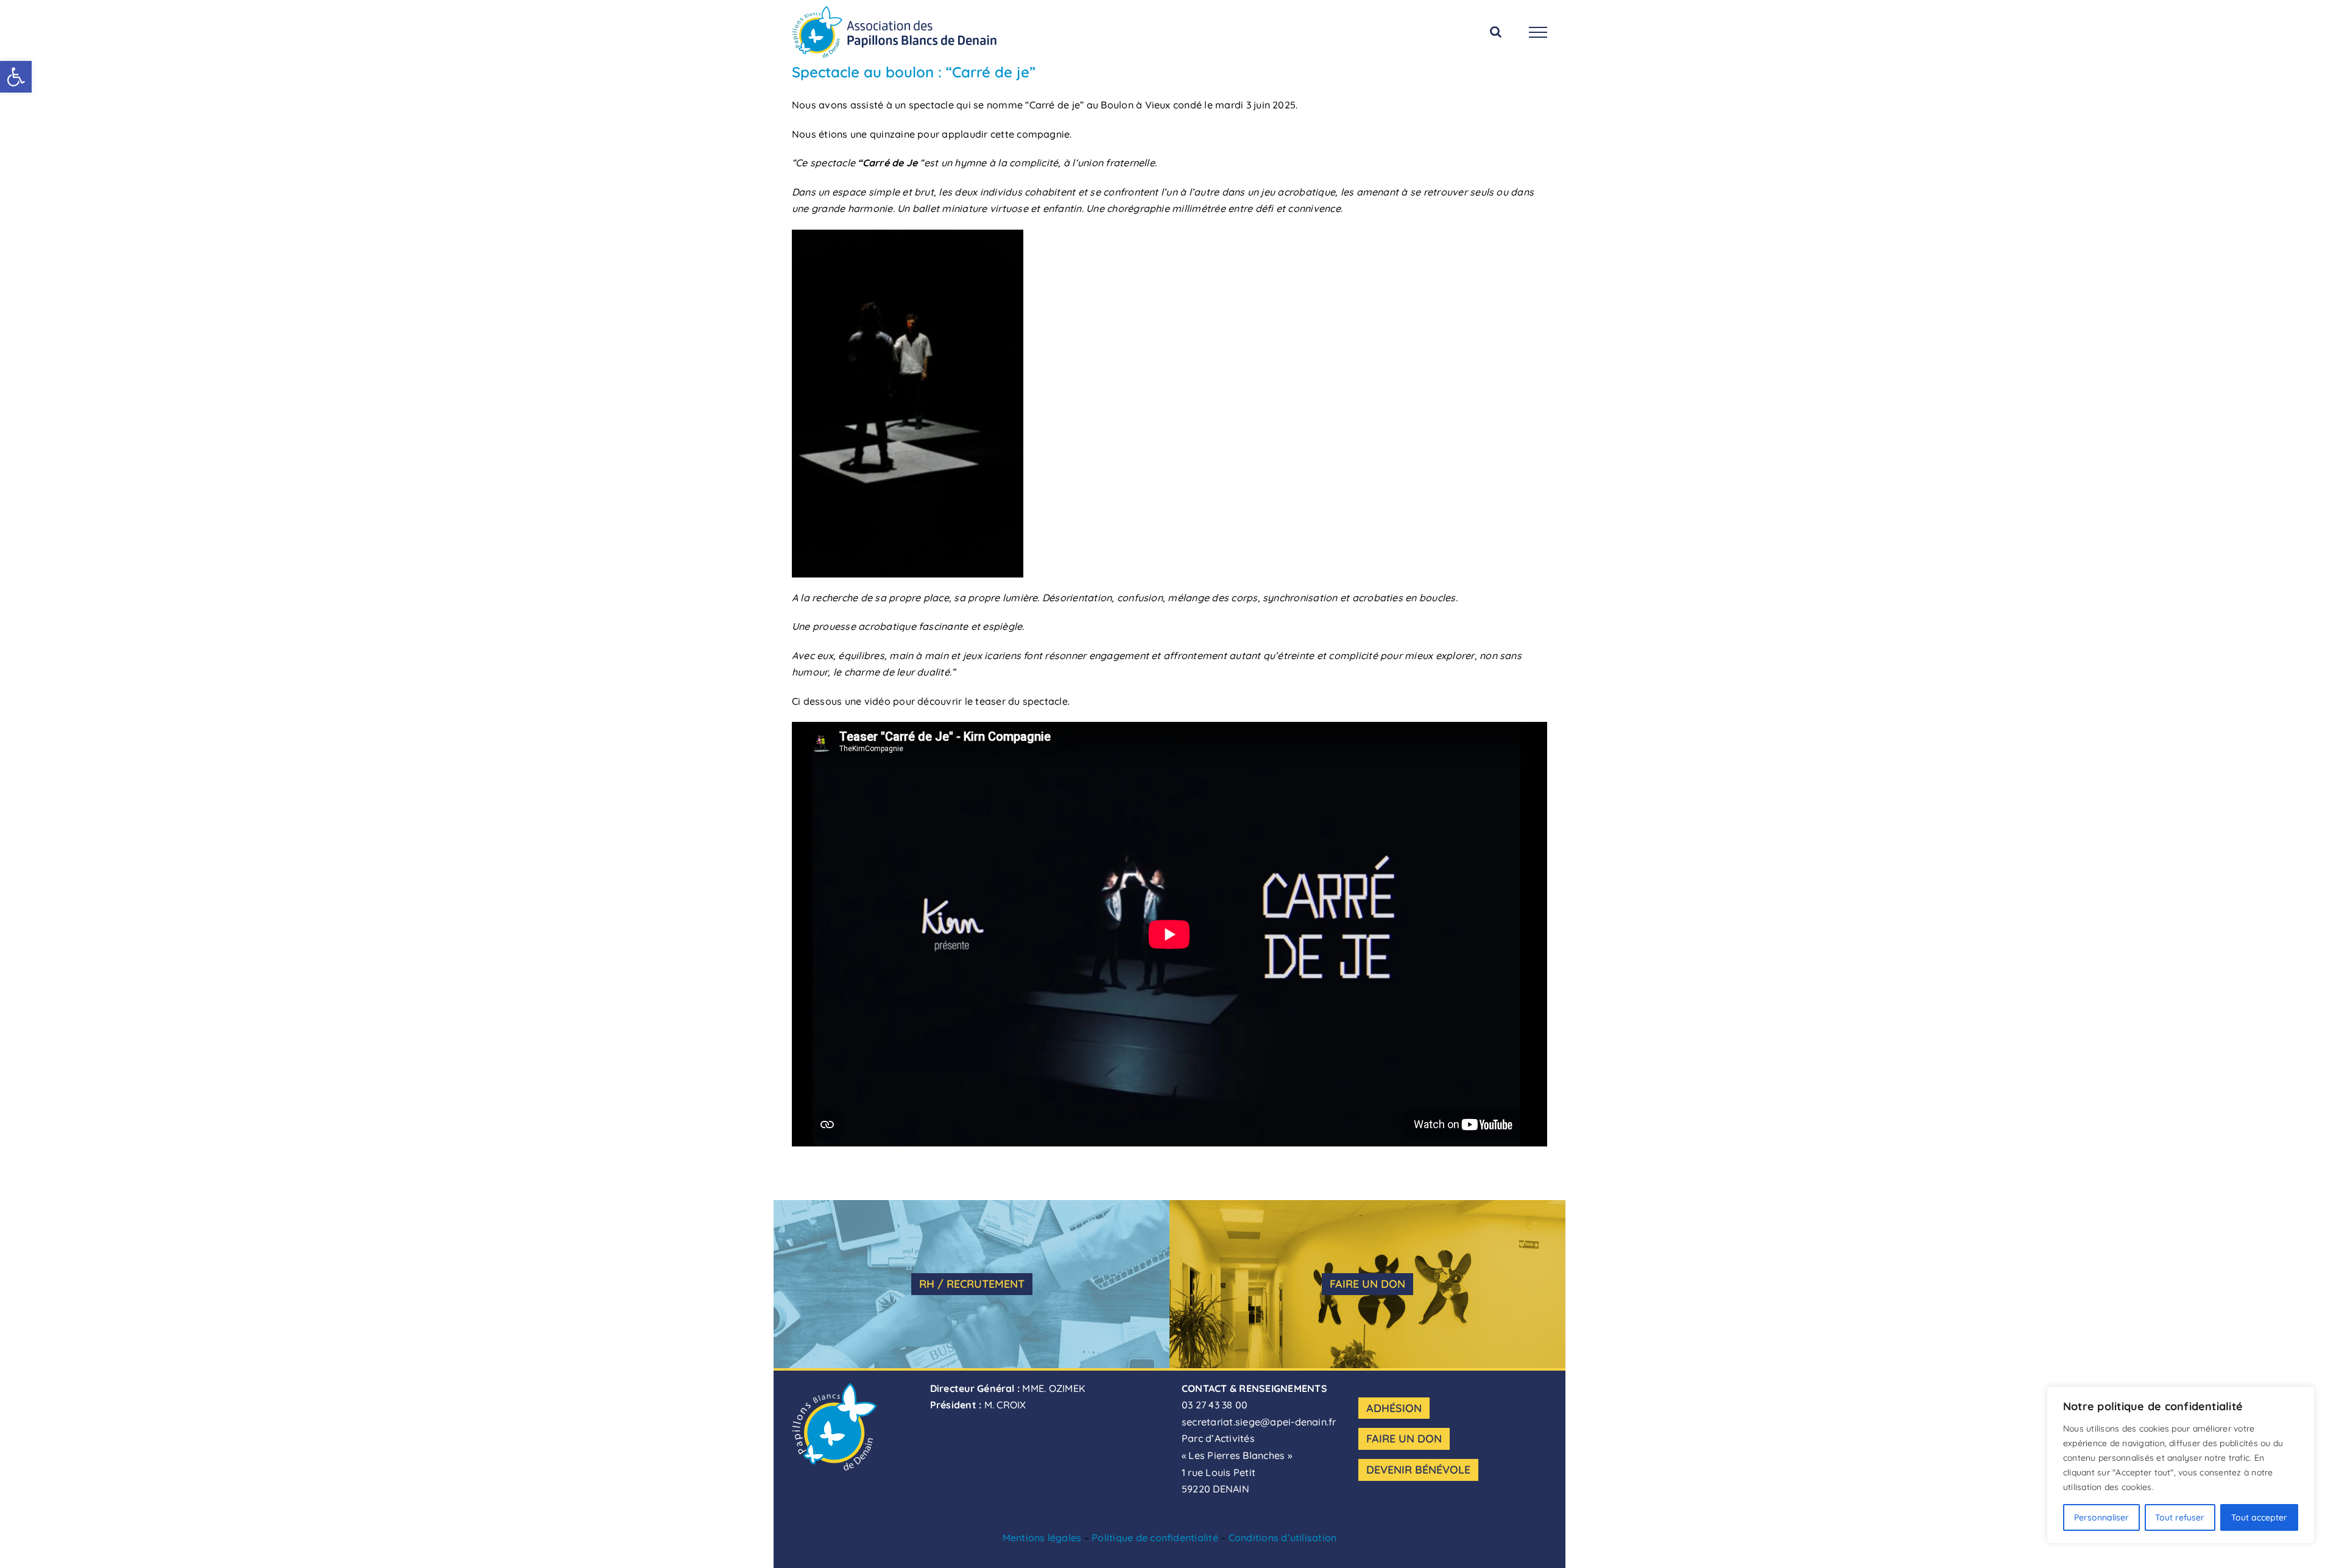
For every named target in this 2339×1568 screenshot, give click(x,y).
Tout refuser (2180, 1517)
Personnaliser (2101, 1517)
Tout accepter (2259, 1517)
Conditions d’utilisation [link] (1283, 1538)
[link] (16, 77)
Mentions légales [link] (1042, 1538)
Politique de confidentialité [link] (1155, 1538)
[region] (2181, 1465)
